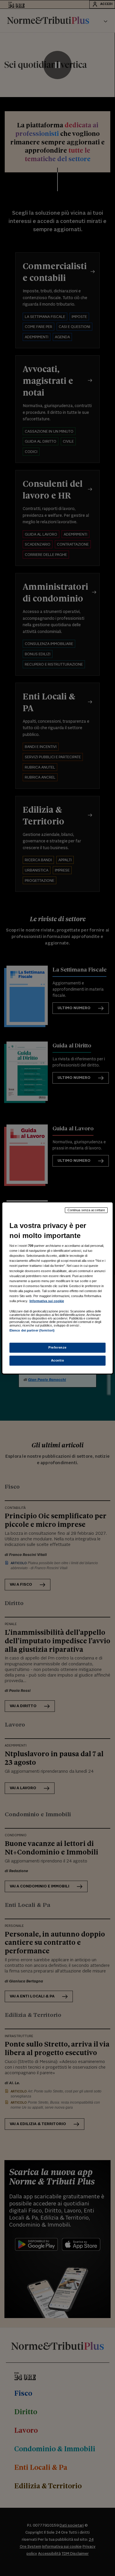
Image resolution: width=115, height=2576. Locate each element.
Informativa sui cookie (47, 1301)
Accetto (58, 1360)
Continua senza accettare (86, 1210)
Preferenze (57, 1347)
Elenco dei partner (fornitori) (32, 1330)
